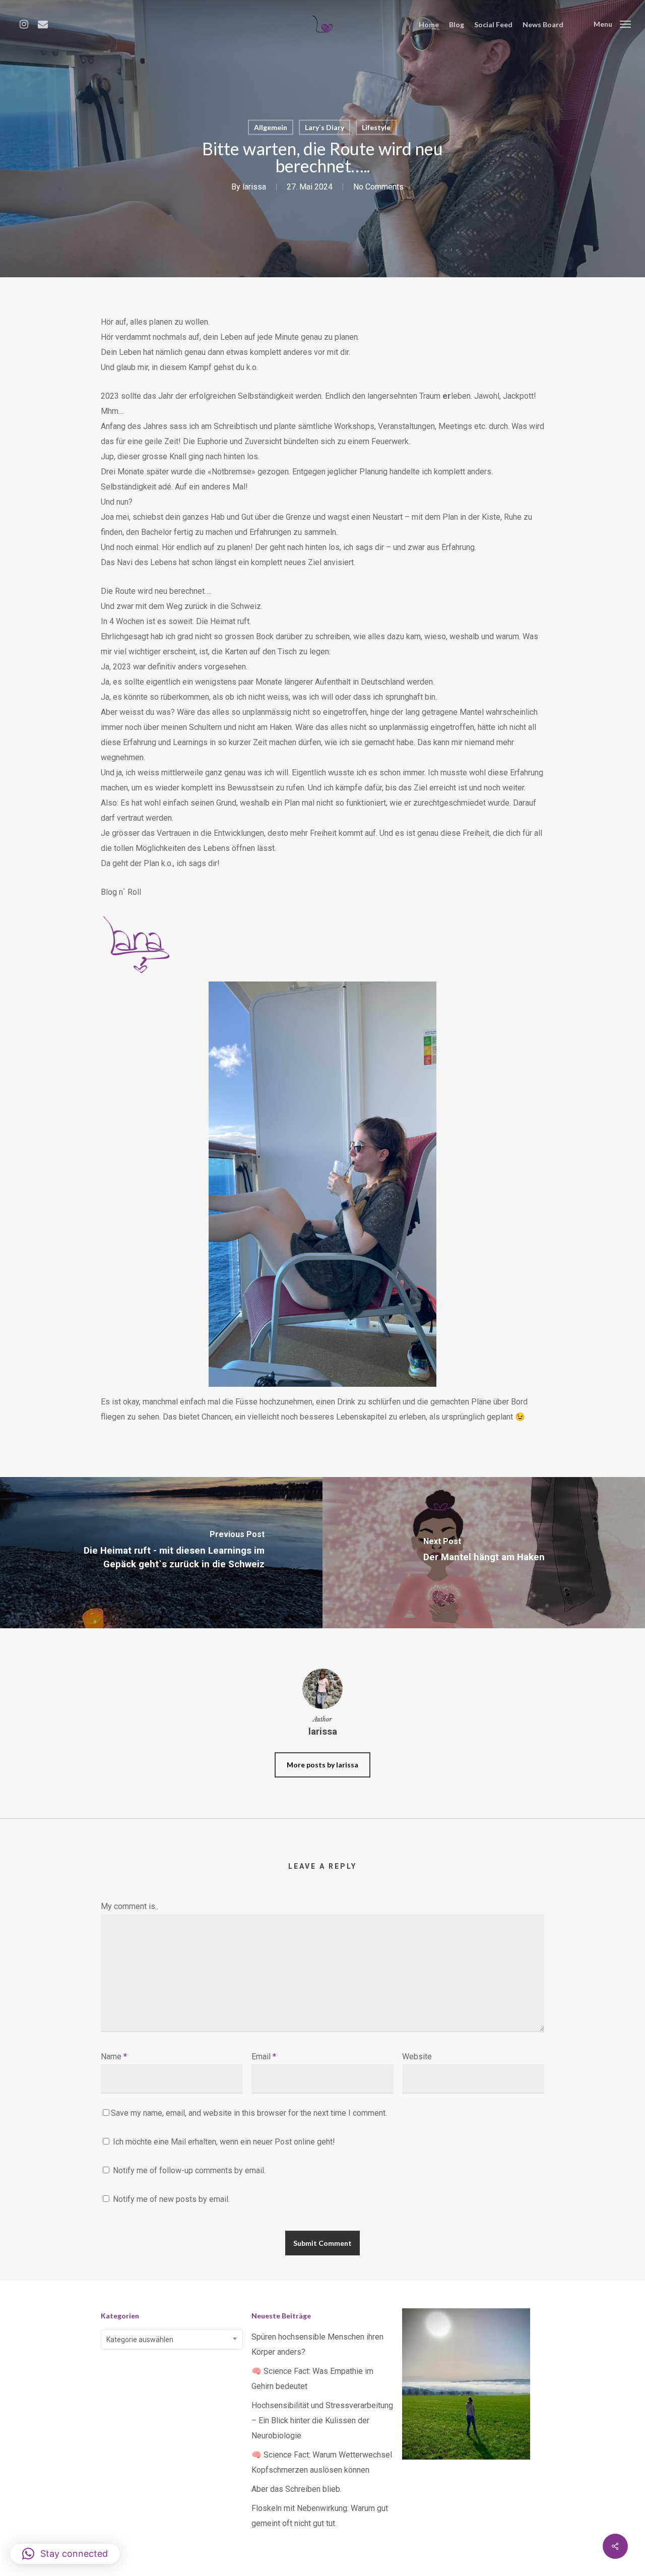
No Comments (378, 187)
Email (264, 2057)
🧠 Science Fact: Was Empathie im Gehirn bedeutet (312, 2379)
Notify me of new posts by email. (171, 2199)
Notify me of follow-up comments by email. (189, 2170)
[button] (65, 2554)
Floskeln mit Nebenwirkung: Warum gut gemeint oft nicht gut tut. (320, 2516)
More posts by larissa (322, 1765)
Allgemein (271, 127)
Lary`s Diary (325, 127)
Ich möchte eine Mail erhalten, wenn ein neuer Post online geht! (223, 2142)
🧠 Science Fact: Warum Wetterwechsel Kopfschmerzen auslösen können (322, 2462)
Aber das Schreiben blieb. (297, 2489)
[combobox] (172, 2340)
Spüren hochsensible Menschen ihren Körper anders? (317, 2344)
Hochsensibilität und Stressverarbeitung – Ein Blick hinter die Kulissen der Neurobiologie (322, 2420)
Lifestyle (376, 127)
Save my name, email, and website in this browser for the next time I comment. (249, 2113)
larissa (254, 187)
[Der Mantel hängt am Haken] (484, 1553)
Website (417, 2057)
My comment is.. (130, 1906)
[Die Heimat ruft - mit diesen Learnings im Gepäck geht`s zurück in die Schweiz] (161, 1553)
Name (114, 2057)
